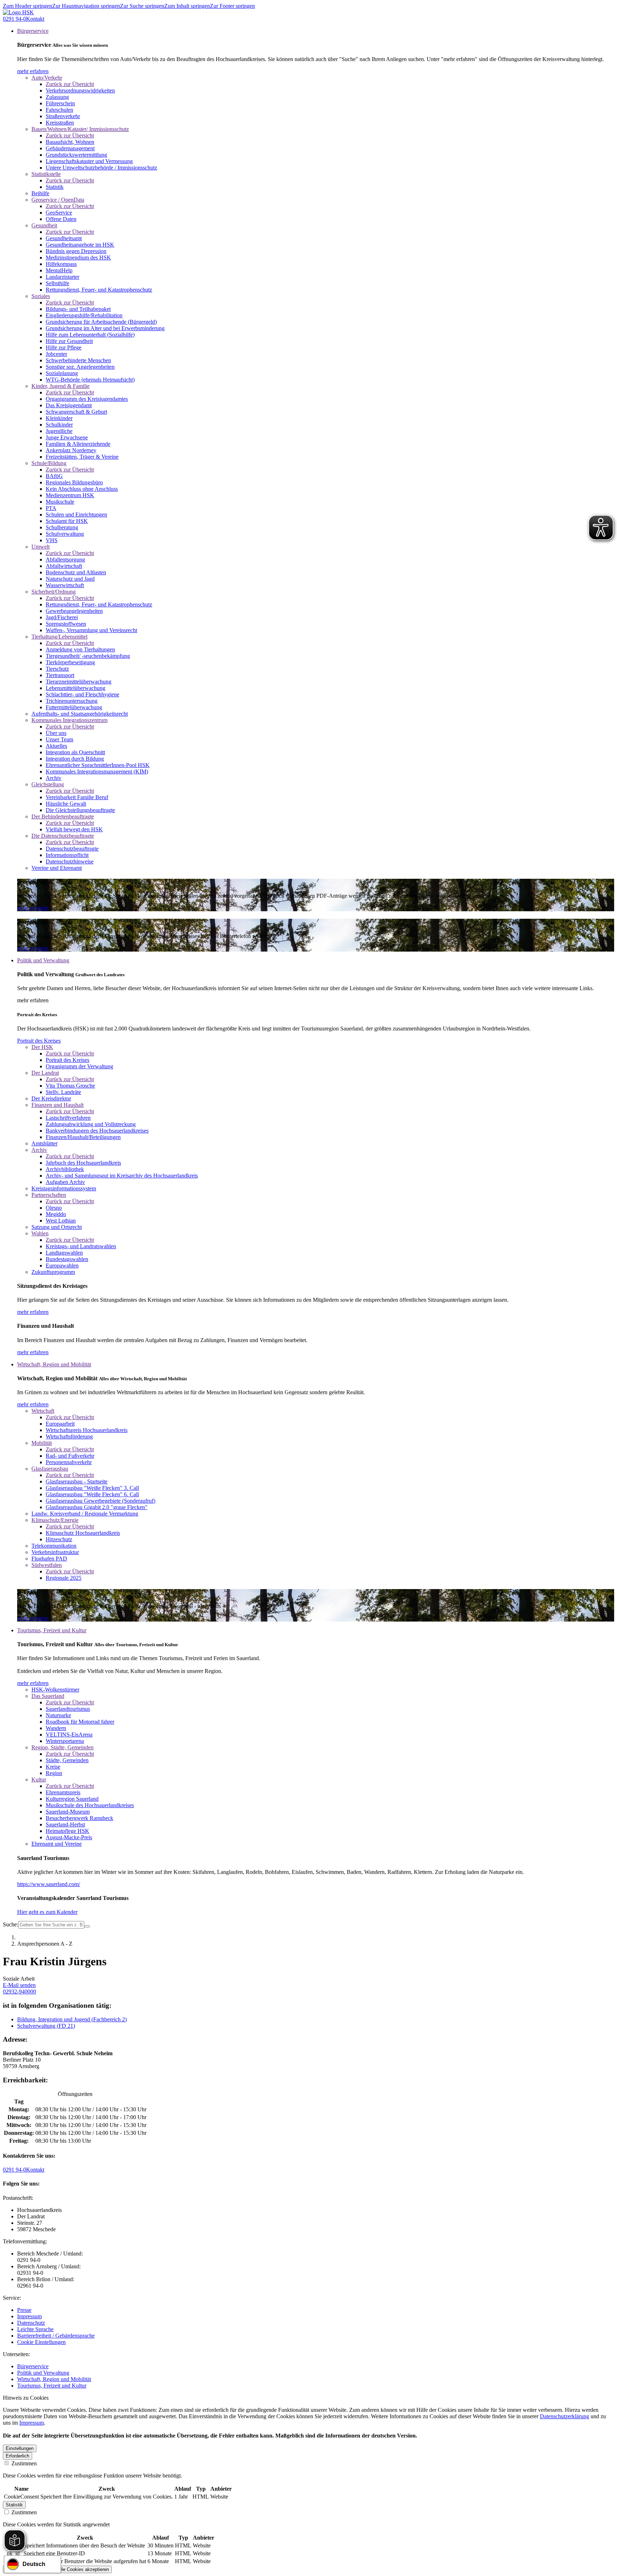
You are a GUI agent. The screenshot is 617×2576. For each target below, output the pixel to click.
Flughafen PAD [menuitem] (49, 1559)
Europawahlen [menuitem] (62, 1266)
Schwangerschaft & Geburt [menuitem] (76, 412)
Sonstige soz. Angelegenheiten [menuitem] (80, 367)
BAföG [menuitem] (54, 476)
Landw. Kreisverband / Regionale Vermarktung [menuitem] (85, 1514)
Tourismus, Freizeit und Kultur (52, 2386)
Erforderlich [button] (17, 2456)
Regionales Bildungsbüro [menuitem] (74, 482)
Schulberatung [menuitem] (62, 527)
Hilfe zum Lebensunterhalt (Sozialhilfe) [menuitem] (90, 335)
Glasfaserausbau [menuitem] (50, 1469)
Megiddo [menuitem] (56, 1214)
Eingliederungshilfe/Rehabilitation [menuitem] (84, 315)
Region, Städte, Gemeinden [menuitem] (62, 1747)
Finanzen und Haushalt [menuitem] (57, 1105)
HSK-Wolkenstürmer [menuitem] (55, 1690)
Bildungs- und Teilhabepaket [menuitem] (78, 309)
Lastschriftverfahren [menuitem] (68, 1118)
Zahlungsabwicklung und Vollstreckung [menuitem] (91, 1124)
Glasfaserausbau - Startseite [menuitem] (77, 1481)
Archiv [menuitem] (54, 778)
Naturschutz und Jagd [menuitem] (70, 579)
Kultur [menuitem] (39, 1779)
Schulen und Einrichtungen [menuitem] (76, 515)
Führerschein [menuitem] (60, 103)
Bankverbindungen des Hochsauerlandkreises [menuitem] (97, 1131)
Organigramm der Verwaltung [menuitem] (79, 1066)
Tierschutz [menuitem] (57, 669)
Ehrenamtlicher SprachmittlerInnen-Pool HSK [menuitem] (98, 765)
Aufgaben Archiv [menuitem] (65, 1182)
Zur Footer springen (232, 6)
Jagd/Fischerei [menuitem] (62, 617)
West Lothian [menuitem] (61, 1221)
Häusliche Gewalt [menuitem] (66, 804)
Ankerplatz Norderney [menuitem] (71, 450)
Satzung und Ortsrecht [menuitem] (57, 1227)
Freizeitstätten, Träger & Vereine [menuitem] (82, 457)
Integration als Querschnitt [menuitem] (75, 752)
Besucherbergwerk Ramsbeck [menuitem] (79, 1818)
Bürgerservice (33, 2366)
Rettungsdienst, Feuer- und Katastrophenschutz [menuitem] (99, 290)
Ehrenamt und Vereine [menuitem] (57, 1844)
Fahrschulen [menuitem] (59, 110)
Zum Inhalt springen (187, 6)
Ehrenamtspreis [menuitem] (63, 1792)
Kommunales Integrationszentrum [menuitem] (69, 720)
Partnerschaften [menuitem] (49, 1195)
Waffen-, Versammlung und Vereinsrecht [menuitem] (91, 630)
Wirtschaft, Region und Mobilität (54, 2379)
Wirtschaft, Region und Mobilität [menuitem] (54, 1364)
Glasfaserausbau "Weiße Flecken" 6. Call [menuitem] (92, 1494)
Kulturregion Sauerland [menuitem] (72, 1799)
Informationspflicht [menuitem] (67, 855)
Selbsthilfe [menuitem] (57, 283)
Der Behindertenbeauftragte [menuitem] (63, 816)
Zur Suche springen (142, 6)
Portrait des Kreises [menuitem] (67, 1060)
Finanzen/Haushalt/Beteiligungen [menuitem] (83, 1137)
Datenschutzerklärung (565, 2416)
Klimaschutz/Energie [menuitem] (55, 1520)
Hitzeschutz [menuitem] (59, 1539)
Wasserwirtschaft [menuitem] (65, 585)
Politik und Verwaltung (43, 2373)
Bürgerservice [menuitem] (33, 31)
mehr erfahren (33, 71)
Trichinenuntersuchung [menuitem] (72, 701)
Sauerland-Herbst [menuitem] (65, 1824)
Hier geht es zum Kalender (47, 1912)
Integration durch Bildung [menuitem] (75, 759)
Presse (24, 2310)
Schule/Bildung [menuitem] (49, 463)
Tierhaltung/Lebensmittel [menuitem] (59, 637)
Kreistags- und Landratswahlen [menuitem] (81, 1246)
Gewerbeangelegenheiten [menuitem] (74, 611)
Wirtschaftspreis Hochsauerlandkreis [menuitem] (87, 1430)
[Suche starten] (87, 1926)
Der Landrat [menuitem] (45, 1073)
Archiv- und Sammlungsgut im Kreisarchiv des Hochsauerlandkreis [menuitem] (122, 1176)
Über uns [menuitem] (56, 733)
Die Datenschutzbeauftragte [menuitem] (63, 836)
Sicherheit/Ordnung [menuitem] (54, 592)
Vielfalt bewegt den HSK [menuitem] (74, 829)
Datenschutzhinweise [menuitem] (70, 861)
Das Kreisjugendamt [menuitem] (69, 405)
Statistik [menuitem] (55, 187)
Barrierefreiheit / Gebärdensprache (56, 2336)
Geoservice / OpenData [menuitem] (58, 200)
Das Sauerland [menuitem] (48, 1696)
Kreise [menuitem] (53, 1767)
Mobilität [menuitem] (42, 1443)
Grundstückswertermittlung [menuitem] (76, 155)
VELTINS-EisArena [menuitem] (69, 1735)
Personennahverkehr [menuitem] (69, 1462)
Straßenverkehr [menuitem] (63, 116)
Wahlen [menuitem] (40, 1233)
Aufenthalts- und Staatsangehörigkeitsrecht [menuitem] (80, 714)
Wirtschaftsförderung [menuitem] (69, 1436)
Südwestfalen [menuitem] (47, 1565)
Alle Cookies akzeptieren (83, 2569)
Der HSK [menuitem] (42, 1047)
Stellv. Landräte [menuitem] (63, 1092)
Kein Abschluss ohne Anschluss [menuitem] (82, 489)
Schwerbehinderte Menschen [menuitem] (78, 360)
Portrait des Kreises (39, 1041)
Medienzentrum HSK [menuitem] (70, 495)
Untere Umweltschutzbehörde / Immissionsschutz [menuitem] (101, 168)
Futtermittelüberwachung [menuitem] (74, 707)
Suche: (11, 1924)
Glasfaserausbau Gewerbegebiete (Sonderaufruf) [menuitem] (101, 1501)
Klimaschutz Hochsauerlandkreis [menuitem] (83, 1533)
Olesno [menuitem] (54, 1208)
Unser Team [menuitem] (59, 739)
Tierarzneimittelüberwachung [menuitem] (79, 682)
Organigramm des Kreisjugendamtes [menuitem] (87, 399)
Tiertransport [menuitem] (60, 675)
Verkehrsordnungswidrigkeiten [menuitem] (80, 90)
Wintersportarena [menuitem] (65, 1741)
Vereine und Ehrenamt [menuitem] (57, 868)
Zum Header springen (27, 6)
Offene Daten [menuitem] (61, 219)
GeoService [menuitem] (59, 213)
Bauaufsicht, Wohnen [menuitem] (70, 142)
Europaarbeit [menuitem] (60, 1424)
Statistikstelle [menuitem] (46, 174)
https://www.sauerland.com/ (49, 1884)
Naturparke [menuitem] (58, 1715)
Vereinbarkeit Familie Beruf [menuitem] (77, 797)
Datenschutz (31, 2323)
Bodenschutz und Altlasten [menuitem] (76, 572)
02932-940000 (19, 1992)
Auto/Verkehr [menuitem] (47, 78)
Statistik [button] (14, 2505)
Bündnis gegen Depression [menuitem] (76, 251)
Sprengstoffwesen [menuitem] (66, 624)
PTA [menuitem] (51, 508)
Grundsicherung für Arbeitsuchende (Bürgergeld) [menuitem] (101, 322)
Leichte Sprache (35, 2329)
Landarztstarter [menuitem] (62, 277)
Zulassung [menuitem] (57, 97)
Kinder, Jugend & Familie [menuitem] (61, 386)
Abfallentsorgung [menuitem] (65, 559)
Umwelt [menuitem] (41, 547)
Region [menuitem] (54, 1773)
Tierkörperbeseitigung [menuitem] (70, 662)
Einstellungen (20, 2448)
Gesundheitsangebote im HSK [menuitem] (80, 245)
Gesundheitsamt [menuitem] (64, 238)
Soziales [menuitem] (41, 296)
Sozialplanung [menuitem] (62, 373)
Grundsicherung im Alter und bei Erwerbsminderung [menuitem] (105, 328)
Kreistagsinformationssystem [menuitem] (64, 1188)
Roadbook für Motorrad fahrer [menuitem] (80, 1722)
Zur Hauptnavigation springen (86, 6)
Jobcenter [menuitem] (56, 354)
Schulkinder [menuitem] (59, 425)
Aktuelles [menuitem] (56, 746)
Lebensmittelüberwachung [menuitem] (76, 688)
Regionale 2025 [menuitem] (64, 1578)
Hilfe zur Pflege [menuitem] (64, 347)
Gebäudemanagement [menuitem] (70, 148)
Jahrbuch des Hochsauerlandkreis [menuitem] (83, 1163)
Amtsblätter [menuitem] (44, 1143)
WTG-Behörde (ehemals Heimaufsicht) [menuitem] (90, 380)
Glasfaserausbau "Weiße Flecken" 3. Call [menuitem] (92, 1488)
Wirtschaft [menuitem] (43, 1411)
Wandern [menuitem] (56, 1728)
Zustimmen (23, 2463)
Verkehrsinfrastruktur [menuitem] (55, 1552)
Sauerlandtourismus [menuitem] (68, 1709)
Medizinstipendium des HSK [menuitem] (78, 258)
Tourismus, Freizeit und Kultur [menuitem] (52, 1630)
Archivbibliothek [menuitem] (65, 1169)
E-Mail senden (19, 1985)
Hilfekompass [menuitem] (61, 264)
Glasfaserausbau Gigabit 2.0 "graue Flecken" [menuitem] (97, 1507)
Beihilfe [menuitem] (40, 193)
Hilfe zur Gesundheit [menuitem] (69, 341)
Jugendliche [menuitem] (59, 431)
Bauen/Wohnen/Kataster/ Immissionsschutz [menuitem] (80, 129)
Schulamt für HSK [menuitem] (67, 521)
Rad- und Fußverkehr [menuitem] (70, 1456)
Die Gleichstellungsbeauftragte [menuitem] (80, 810)
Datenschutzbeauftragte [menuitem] (72, 849)
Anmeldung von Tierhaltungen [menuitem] (80, 649)
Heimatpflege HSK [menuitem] (67, 1831)
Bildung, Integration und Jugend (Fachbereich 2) (72, 2019)
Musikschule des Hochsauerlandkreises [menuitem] (90, 1805)
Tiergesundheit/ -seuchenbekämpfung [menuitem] (88, 656)
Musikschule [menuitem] (60, 502)
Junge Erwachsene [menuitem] (67, 437)
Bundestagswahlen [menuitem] (67, 1259)
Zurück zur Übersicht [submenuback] (70, 84)
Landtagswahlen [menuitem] (64, 1253)
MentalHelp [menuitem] (59, 270)
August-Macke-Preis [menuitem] (69, 1837)
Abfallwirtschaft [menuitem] (64, 566)
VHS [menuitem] (52, 540)
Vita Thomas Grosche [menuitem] (70, 1086)
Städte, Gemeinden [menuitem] (67, 1760)
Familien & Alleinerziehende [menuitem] (78, 444)
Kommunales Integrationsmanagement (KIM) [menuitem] (97, 772)
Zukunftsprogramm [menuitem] (53, 1272)
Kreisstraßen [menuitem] (60, 123)
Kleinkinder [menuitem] (59, 418)
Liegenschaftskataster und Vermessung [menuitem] (89, 161)
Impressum (29, 2316)
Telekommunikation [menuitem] (54, 1546)
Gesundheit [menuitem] (44, 225)
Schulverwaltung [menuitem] (65, 534)
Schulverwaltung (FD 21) (46, 2026)
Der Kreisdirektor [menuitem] (51, 1098)
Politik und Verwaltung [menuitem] (43, 960)
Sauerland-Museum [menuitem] (68, 1812)
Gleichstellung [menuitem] (48, 784)
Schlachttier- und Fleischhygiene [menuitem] (82, 694)
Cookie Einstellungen (41, 2342)
